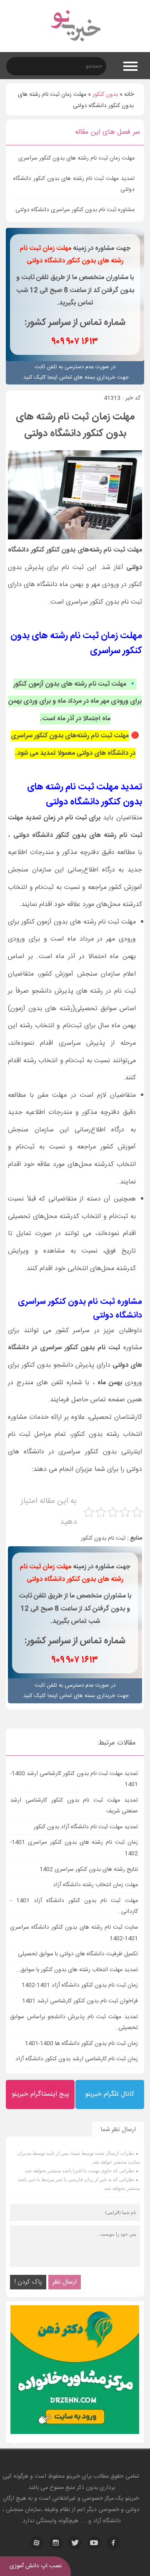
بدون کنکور (105, 95)
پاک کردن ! (28, 2282)
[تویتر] (75, 2543)
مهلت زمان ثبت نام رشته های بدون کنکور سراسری (76, 158)
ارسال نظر (65, 2282)
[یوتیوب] (94, 2543)
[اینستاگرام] (56, 2543)
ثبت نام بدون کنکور (103, 1538)
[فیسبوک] (113, 2543)
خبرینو (73, 2476)
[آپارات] (37, 2543)
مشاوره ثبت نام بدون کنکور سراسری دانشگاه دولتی (75, 210)
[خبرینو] (75, 47)
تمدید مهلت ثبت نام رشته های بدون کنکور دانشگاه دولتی (74, 184)
